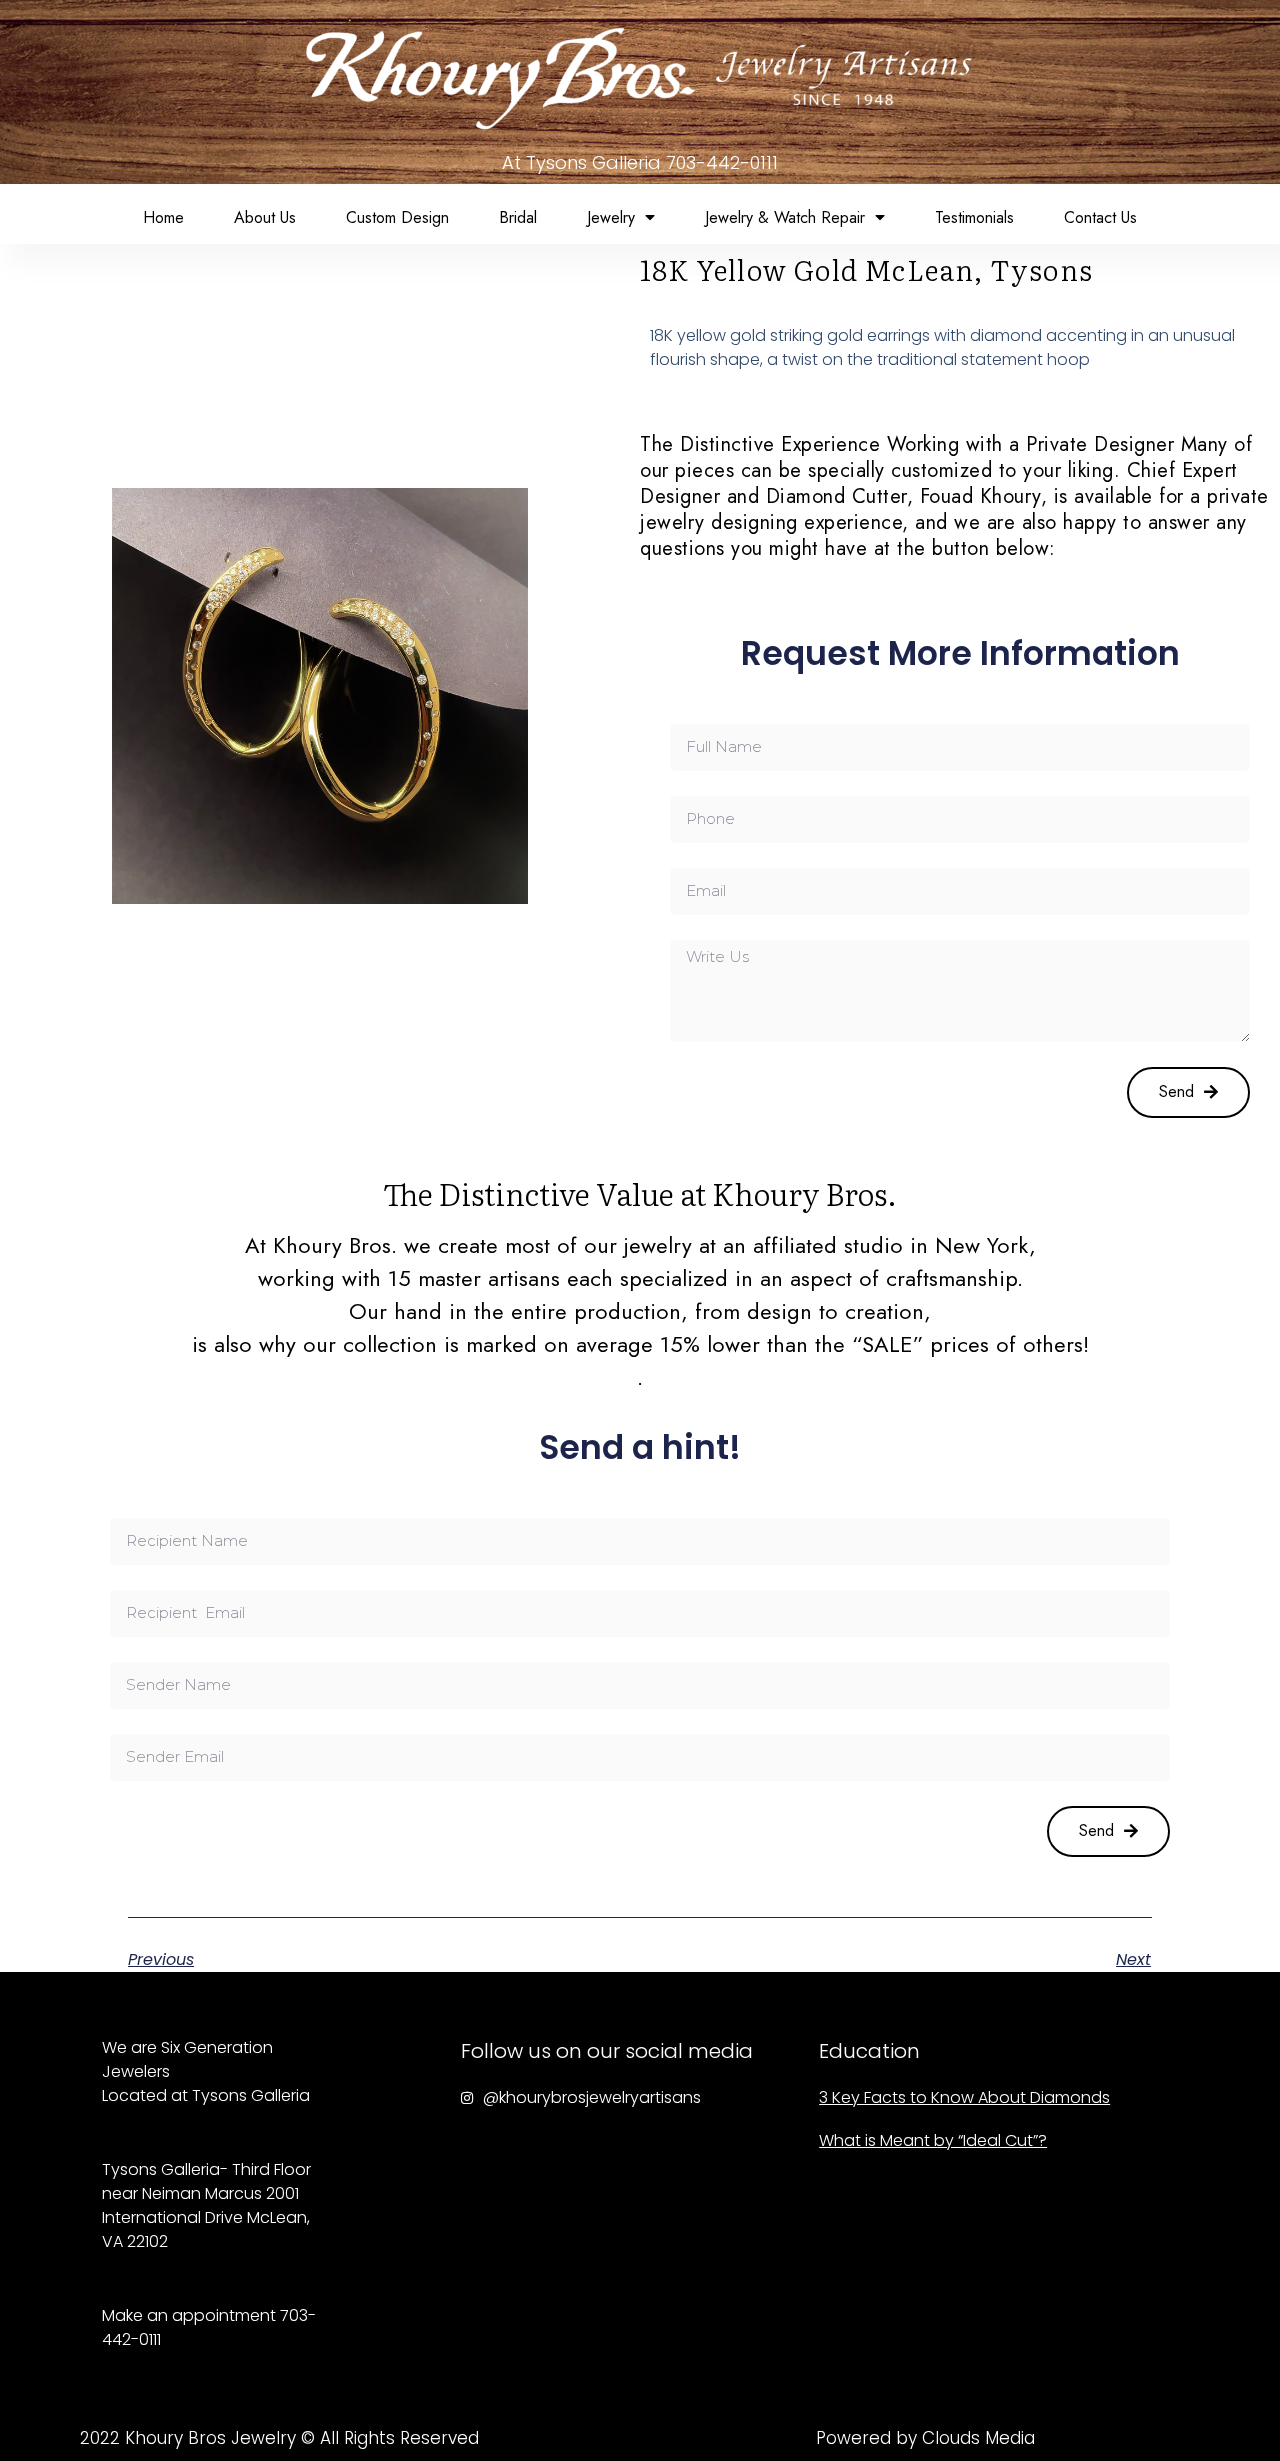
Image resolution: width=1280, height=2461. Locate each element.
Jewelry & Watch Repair (785, 217)
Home (163, 217)
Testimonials (974, 217)
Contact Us (1100, 217)
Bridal (518, 217)
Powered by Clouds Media (925, 2438)
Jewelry (611, 217)
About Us (265, 217)
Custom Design (397, 217)
